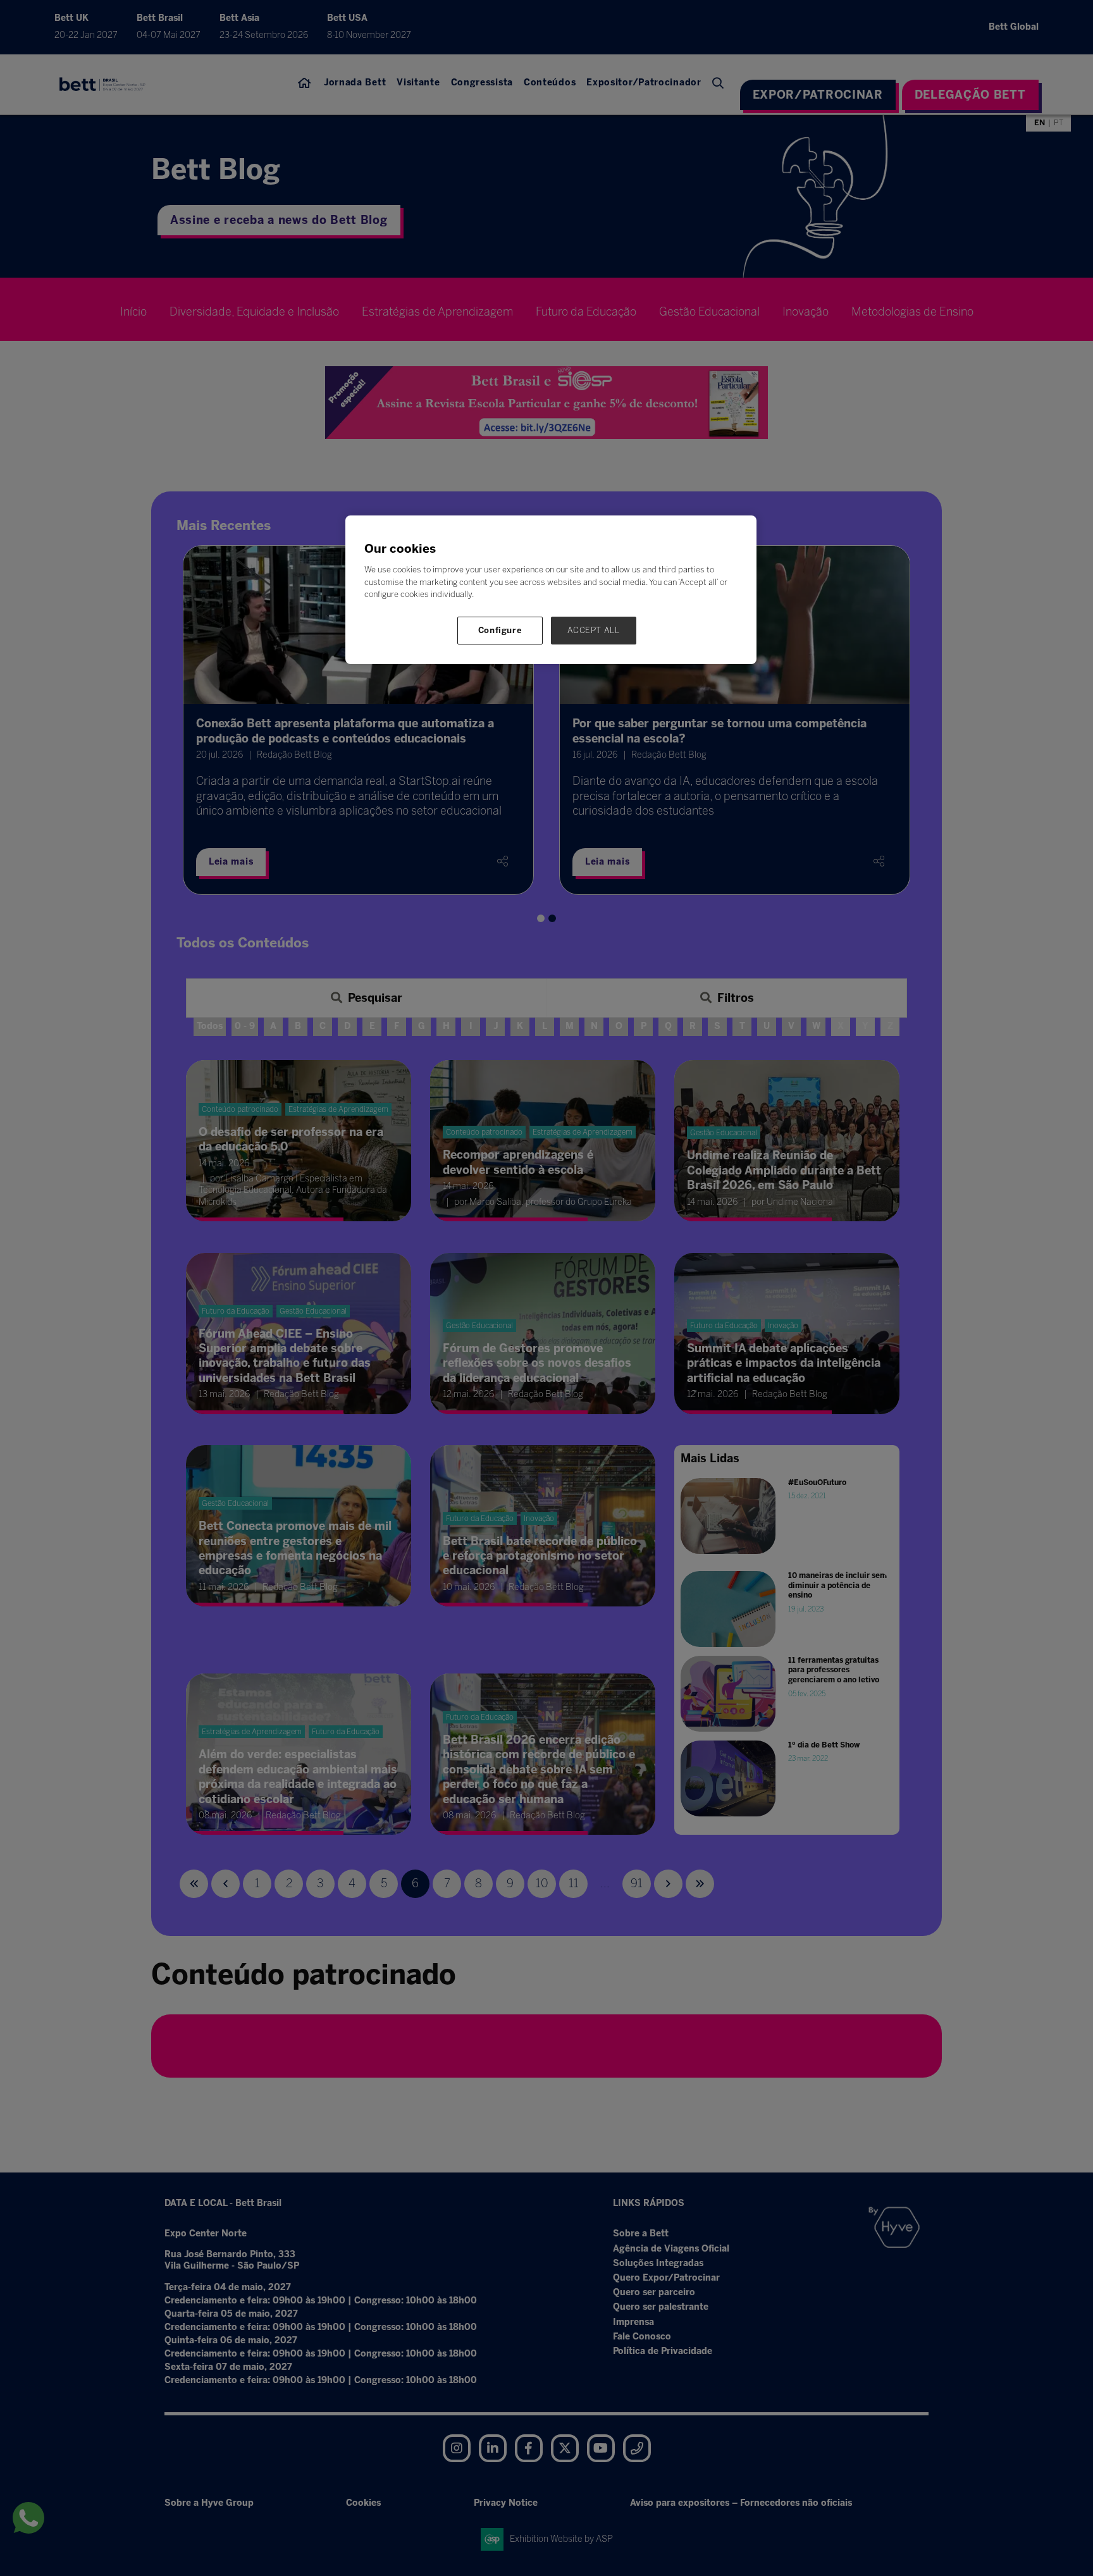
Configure (500, 630)
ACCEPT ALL (594, 630)
